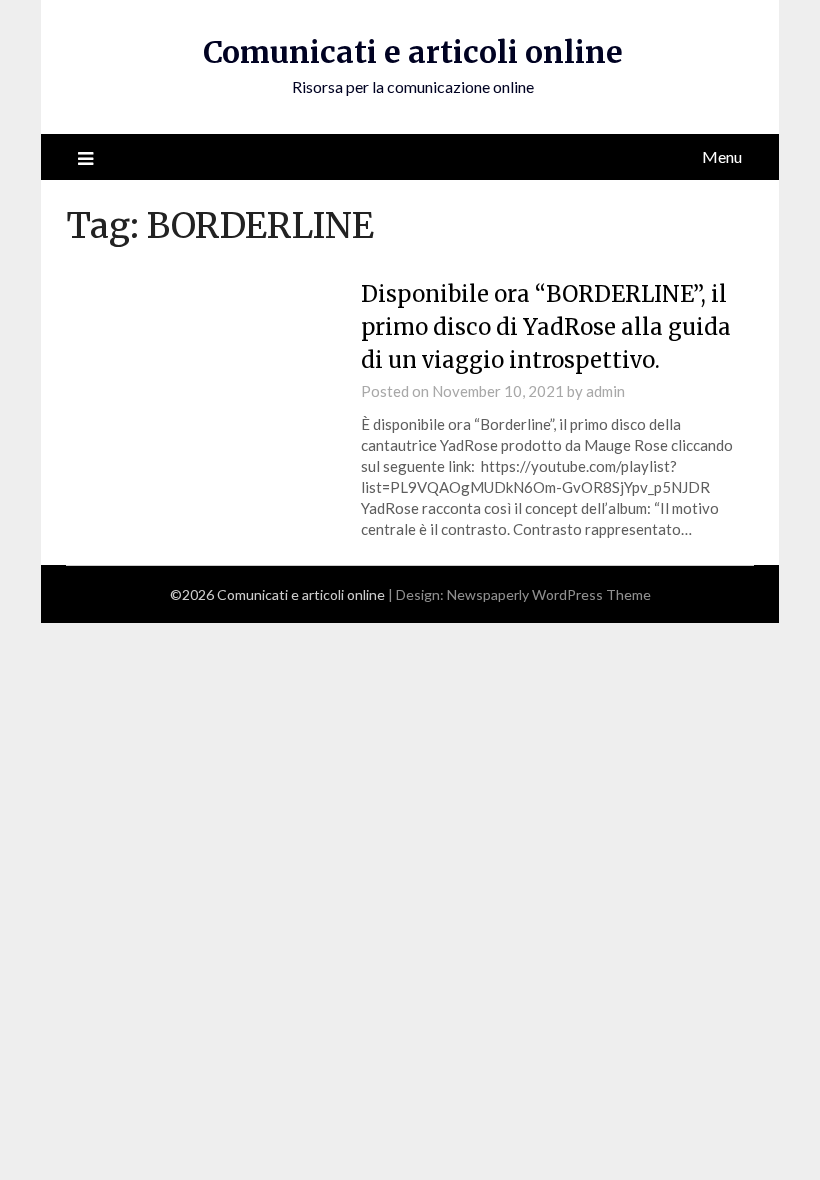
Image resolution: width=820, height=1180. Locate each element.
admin (605, 391)
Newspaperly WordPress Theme (549, 594)
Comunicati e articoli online (413, 52)
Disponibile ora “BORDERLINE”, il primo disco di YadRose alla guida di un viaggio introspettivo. (546, 327)
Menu (722, 156)
